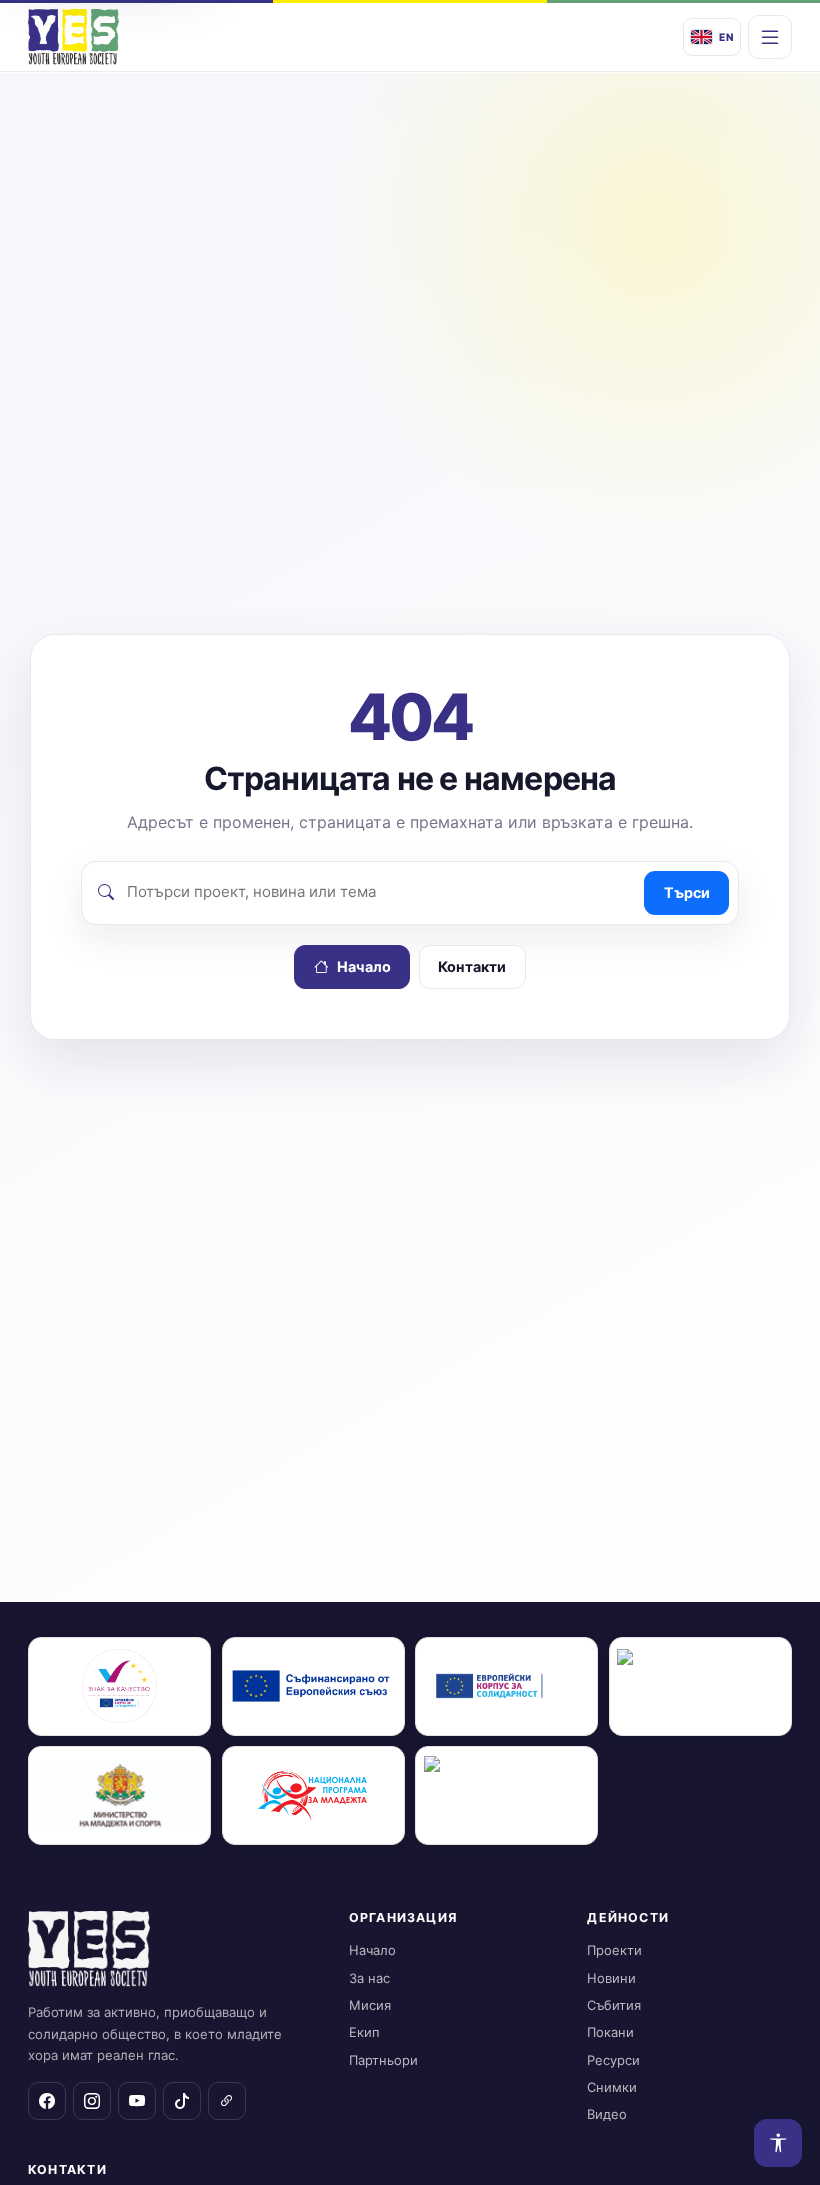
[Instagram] (92, 2101)
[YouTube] (137, 2101)
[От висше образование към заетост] (506, 1795)
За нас (369, 1978)
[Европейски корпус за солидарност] (506, 1686)
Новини (611, 1978)
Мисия (370, 2005)
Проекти (614, 1950)
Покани (610, 2032)
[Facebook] (47, 2101)
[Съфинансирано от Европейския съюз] (313, 1686)
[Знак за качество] (119, 1686)
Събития (614, 2005)
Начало (364, 966)
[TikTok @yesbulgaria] (182, 2101)
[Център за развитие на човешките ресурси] (700, 1686)
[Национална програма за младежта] (313, 1795)
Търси (687, 892)
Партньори (383, 2060)
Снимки (612, 2087)
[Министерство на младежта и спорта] (119, 1795)
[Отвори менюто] (770, 37)
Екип (364, 2032)
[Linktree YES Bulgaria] (227, 2101)
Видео (607, 2114)
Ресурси (613, 2060)
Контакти (472, 966)
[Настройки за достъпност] (778, 2143)
